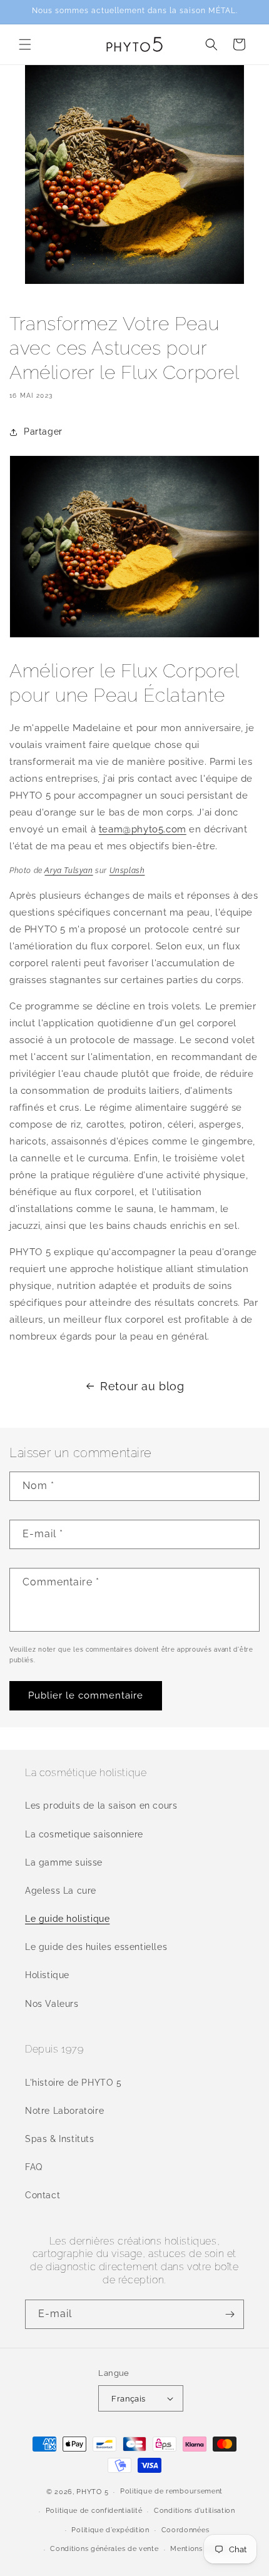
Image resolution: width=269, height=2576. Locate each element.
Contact (43, 2195)
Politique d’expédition (110, 2530)
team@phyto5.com (143, 829)
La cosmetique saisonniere (84, 1834)
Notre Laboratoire (64, 2111)
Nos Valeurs (52, 2004)
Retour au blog (142, 1386)
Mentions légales (200, 2549)
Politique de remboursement (171, 2491)
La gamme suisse (64, 1862)
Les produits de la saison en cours (101, 1806)
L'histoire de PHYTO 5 (74, 2083)
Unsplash (127, 871)
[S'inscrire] (230, 2314)
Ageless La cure (61, 1891)
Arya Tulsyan (69, 871)
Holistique (47, 1975)
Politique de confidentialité (94, 2511)
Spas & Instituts (60, 2139)
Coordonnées (185, 2530)
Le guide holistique (67, 1919)
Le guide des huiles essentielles (96, 1947)
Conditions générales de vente (104, 2549)
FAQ (34, 2167)
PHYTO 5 (92, 2492)
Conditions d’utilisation (195, 2511)
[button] (25, 44)
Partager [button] (43, 432)
